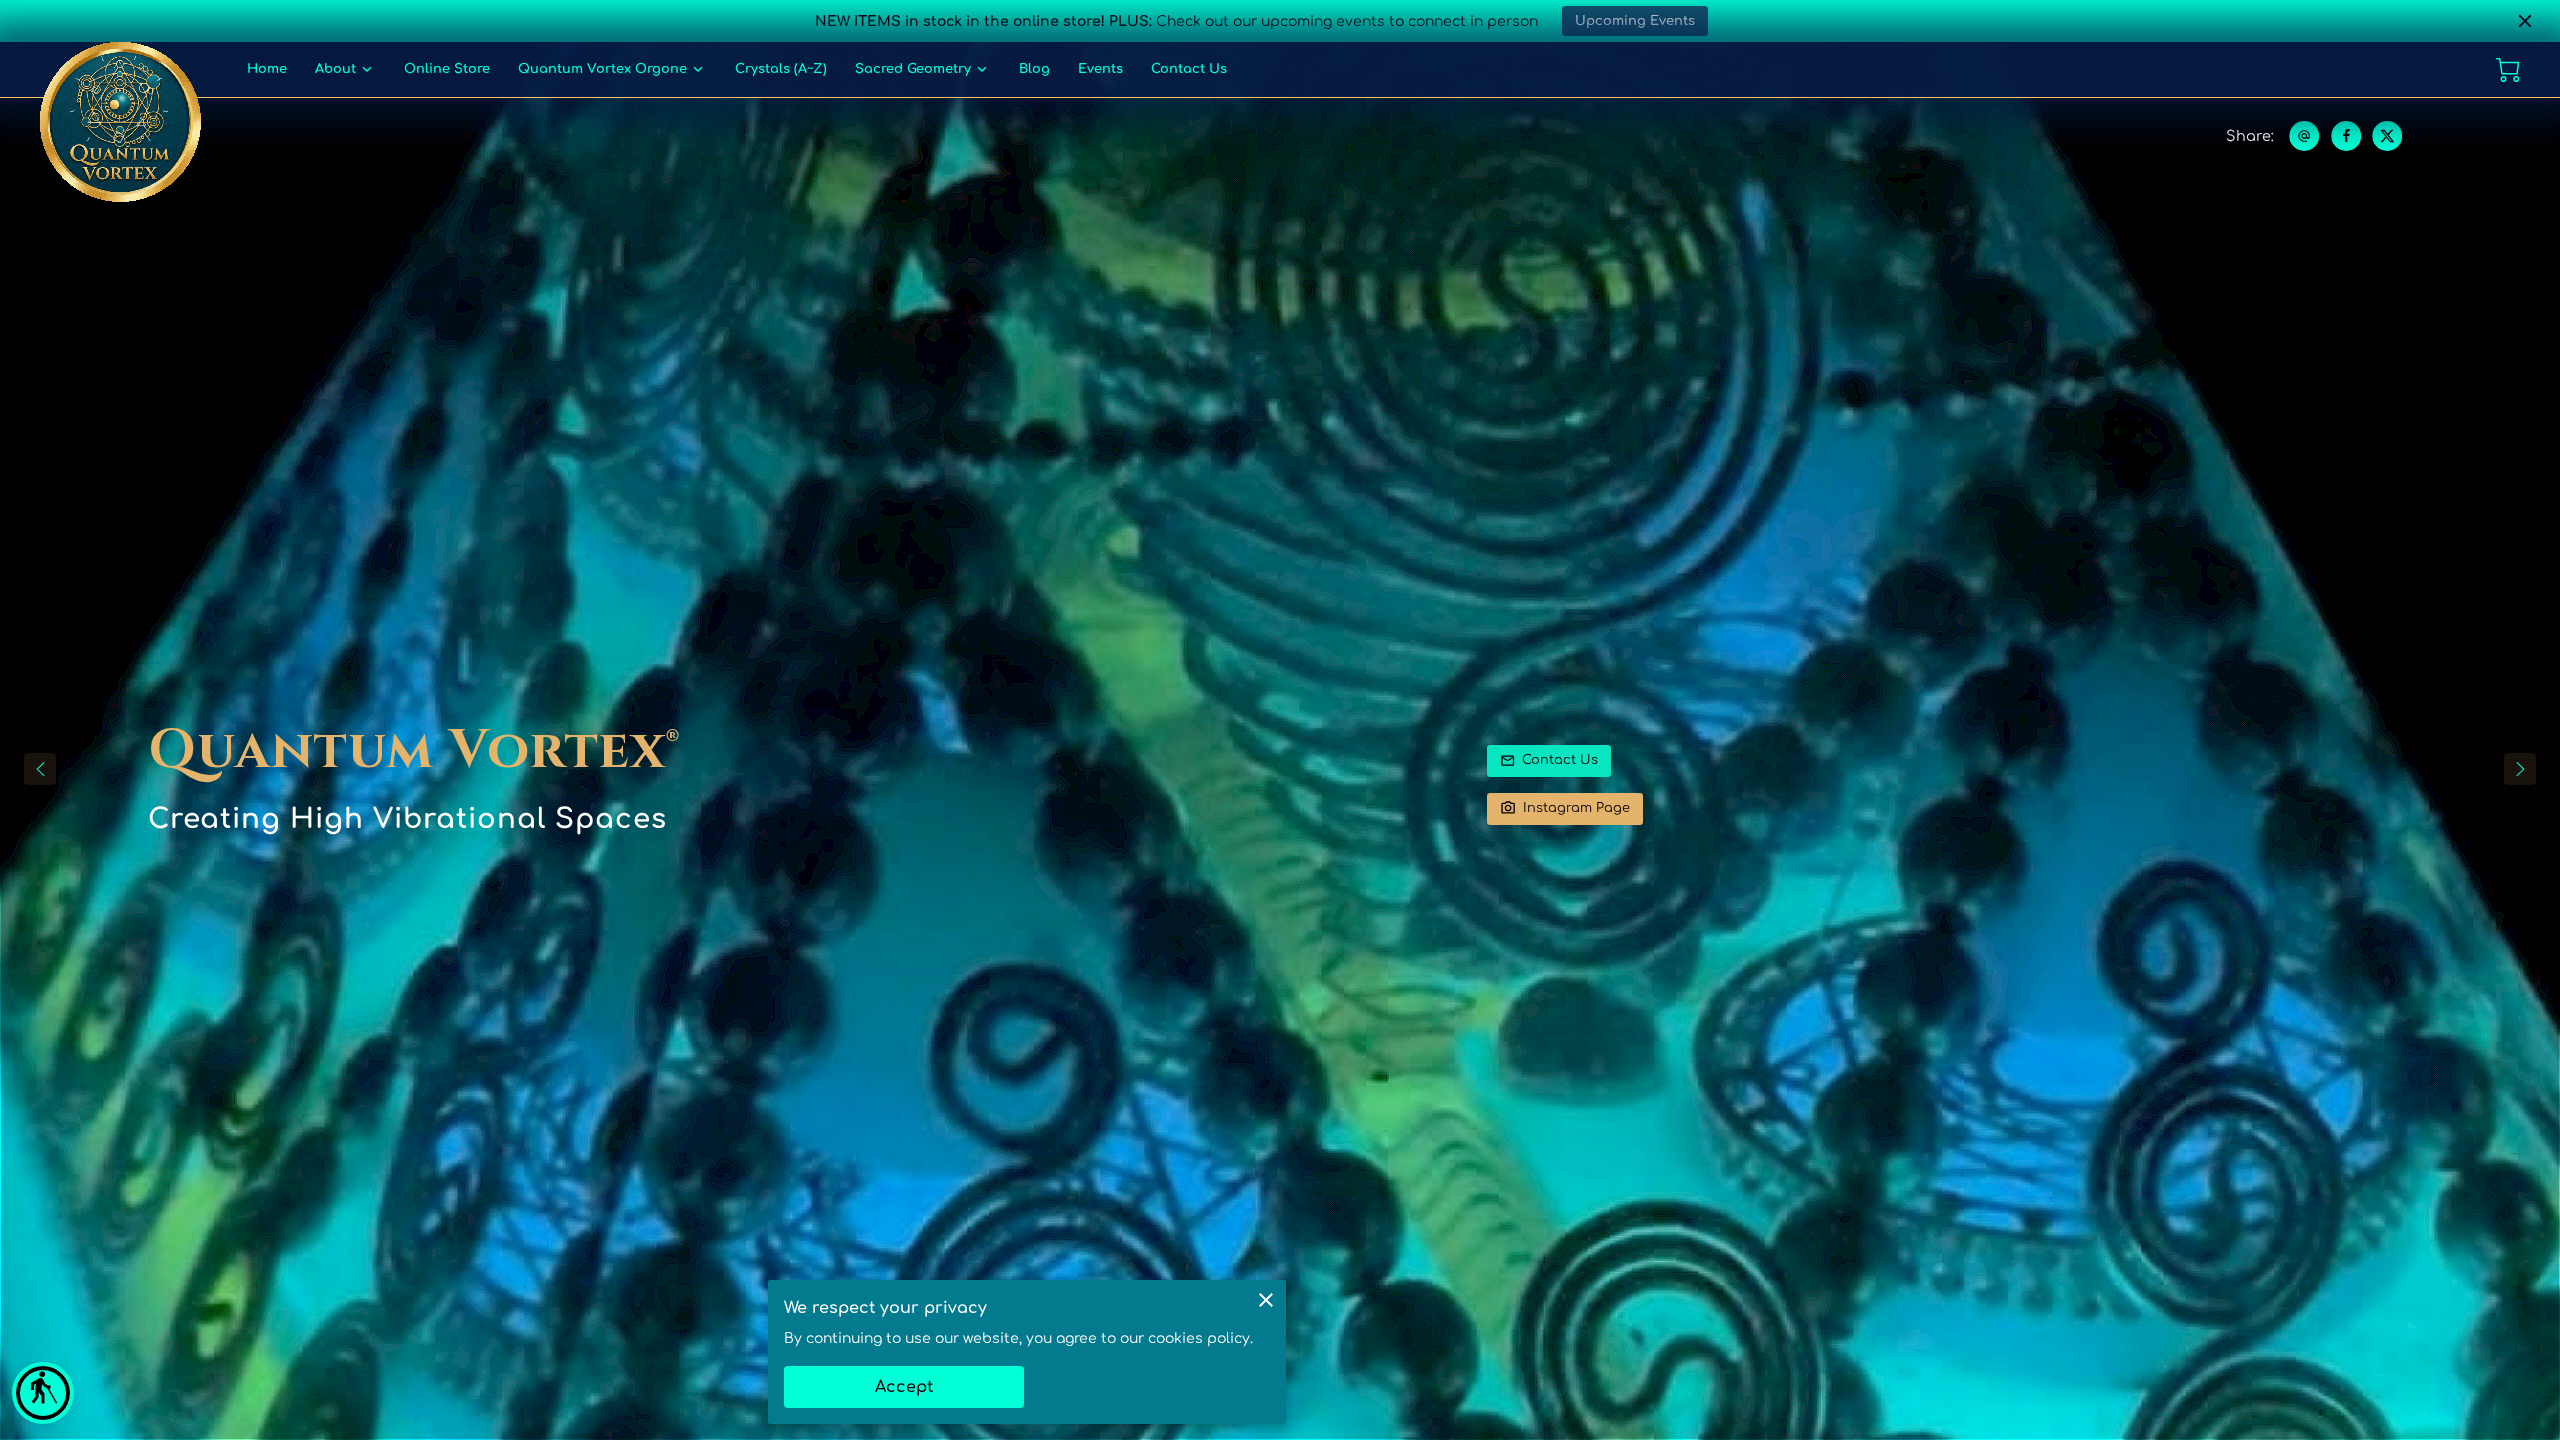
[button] (43, 1393)
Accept (904, 1387)
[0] (2508, 70)
